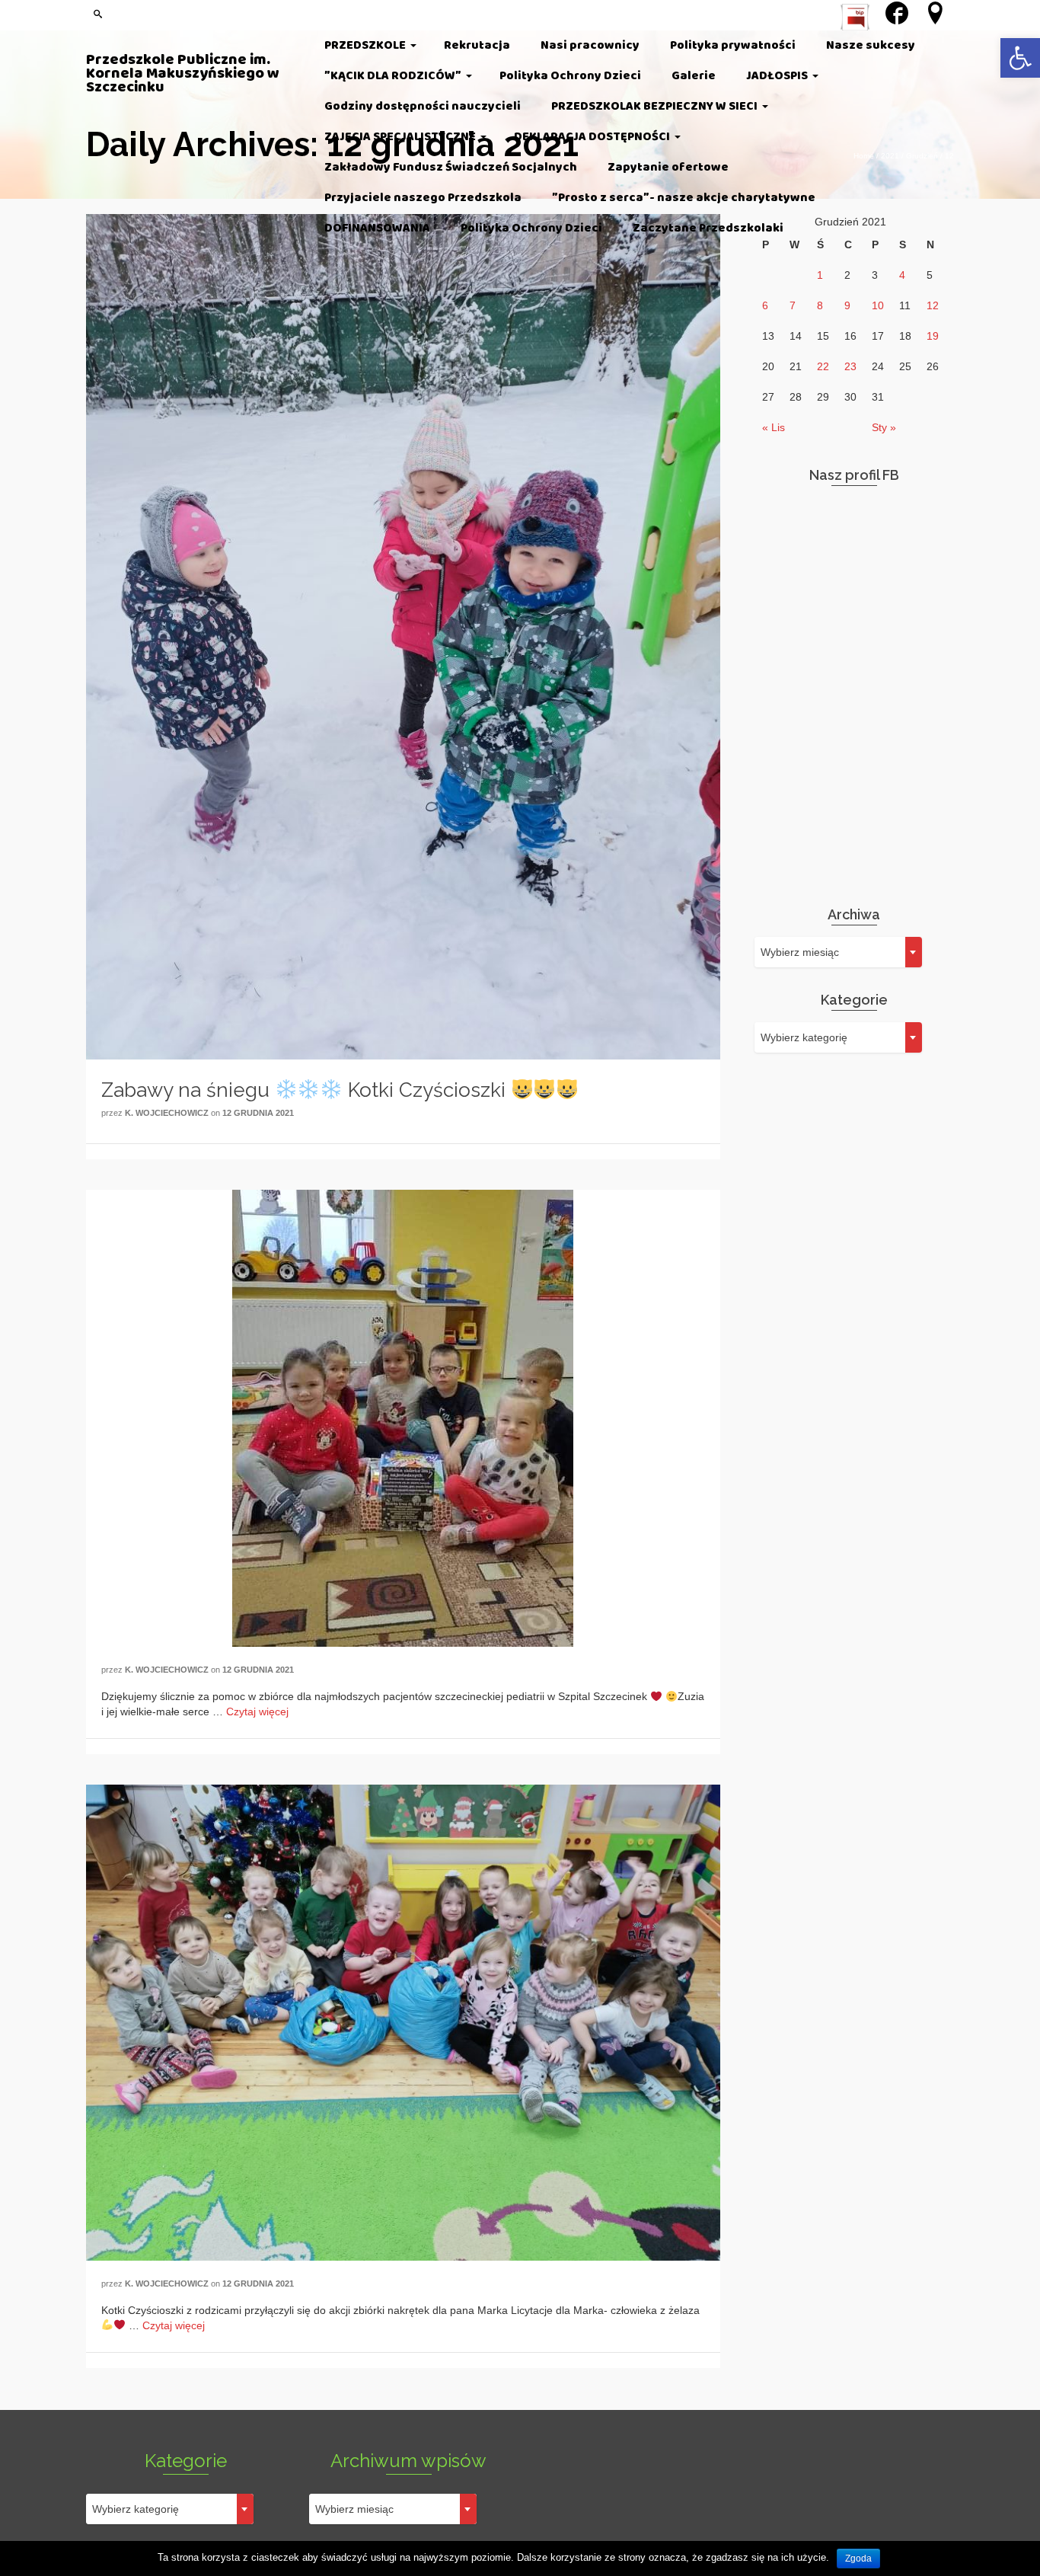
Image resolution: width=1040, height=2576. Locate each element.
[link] (1020, 58)
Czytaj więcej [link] (257, 1711)
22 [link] (823, 366)
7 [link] (793, 305)
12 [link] (933, 305)
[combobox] (838, 952)
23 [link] (850, 366)
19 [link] (933, 336)
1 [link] (820, 275)
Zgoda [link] (858, 2558)
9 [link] (847, 305)
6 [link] (765, 305)
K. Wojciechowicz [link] (167, 1113)
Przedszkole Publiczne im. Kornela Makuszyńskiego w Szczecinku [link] (183, 74)
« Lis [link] (774, 427)
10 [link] (878, 305)
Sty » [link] (884, 427)
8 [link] (820, 305)
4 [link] (902, 275)
